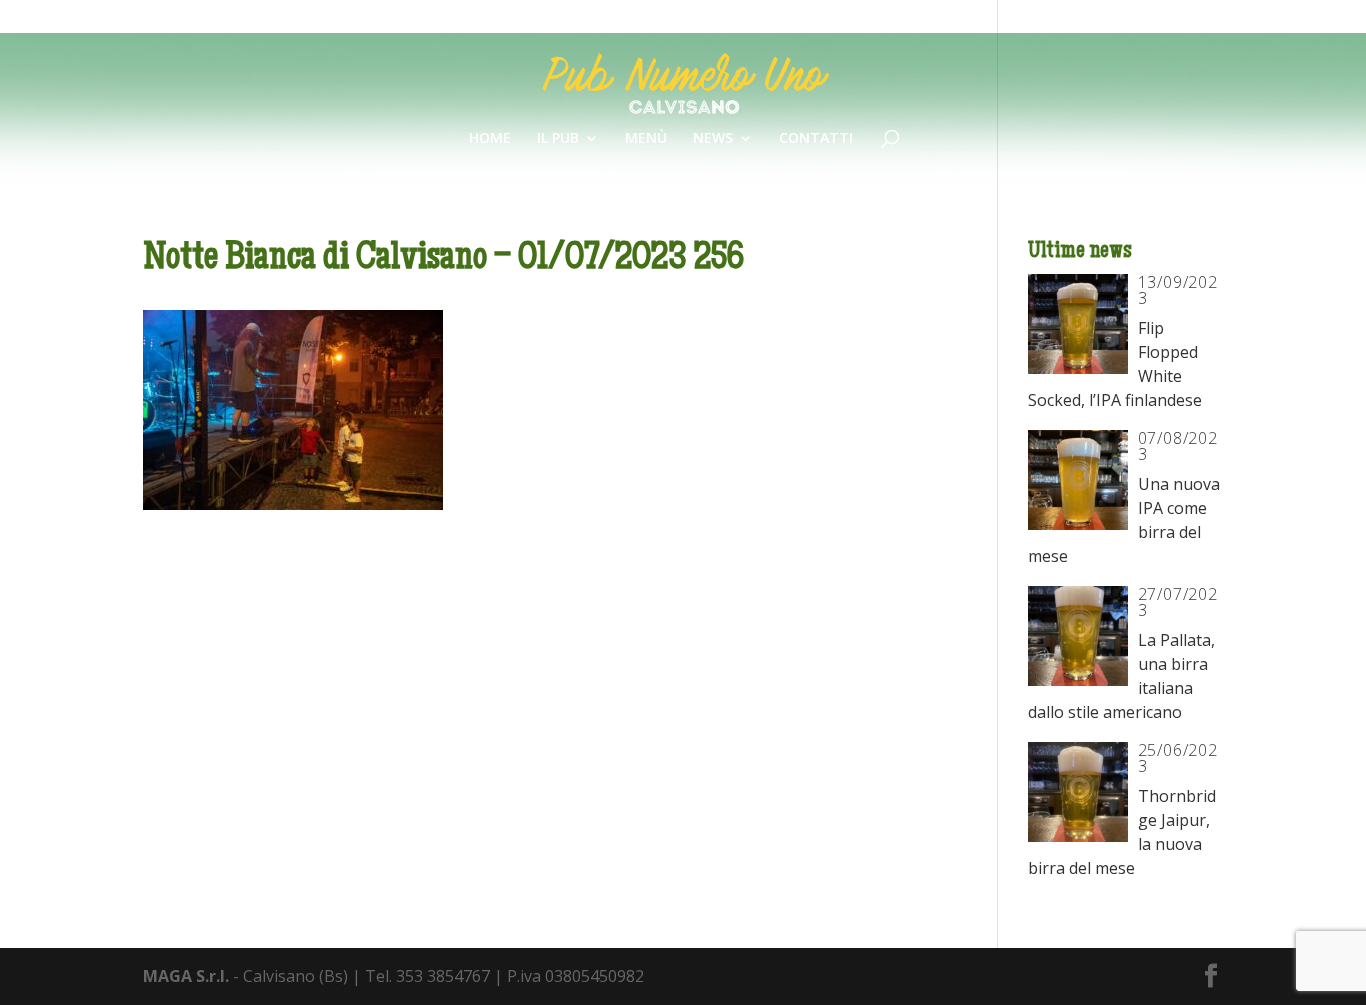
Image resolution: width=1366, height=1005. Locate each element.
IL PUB (558, 139)
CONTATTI (816, 139)
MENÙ (646, 139)
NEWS (713, 139)
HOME (490, 139)
